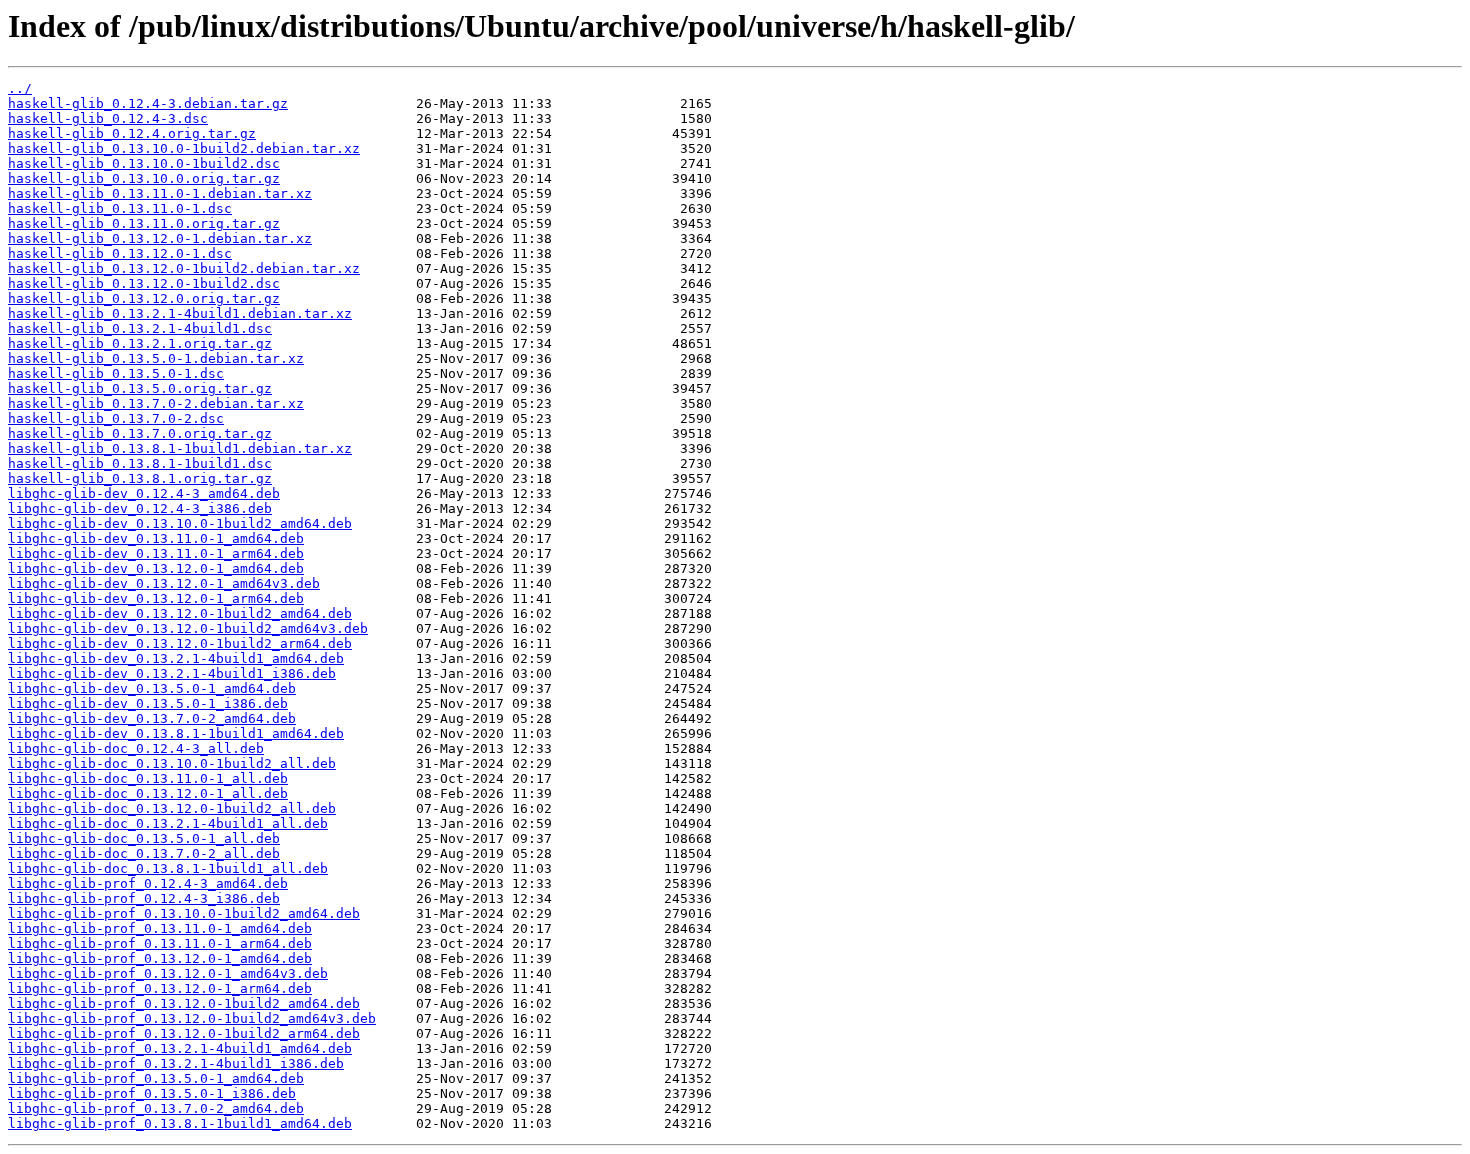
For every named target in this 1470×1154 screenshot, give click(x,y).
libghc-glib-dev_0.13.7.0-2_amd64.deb (152, 718)
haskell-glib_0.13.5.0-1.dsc (116, 373)
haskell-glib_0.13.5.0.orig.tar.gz (140, 388)
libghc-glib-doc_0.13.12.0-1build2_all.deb (172, 808)
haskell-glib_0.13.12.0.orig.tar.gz (144, 298)
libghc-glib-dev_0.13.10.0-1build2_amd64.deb (180, 523)
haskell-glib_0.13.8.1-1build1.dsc (140, 463)
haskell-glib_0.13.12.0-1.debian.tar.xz (160, 238)
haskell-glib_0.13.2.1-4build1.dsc (140, 328)
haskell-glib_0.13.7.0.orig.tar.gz (140, 433)
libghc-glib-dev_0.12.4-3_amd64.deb (144, 493)
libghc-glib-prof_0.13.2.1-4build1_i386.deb (176, 1063)
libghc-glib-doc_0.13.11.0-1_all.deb (148, 778)
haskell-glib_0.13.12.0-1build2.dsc (144, 283)
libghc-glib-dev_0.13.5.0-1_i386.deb (148, 703)
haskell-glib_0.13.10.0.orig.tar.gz (144, 178)
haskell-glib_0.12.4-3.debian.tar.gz (148, 103)
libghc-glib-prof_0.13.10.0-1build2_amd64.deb (184, 913)
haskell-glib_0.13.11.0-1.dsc (120, 208)
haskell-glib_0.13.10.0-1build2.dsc (144, 163)
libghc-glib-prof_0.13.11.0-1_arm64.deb (160, 943)
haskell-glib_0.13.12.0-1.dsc (120, 253)
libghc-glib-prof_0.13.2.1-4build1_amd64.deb (180, 1048)
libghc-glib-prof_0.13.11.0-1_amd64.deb (160, 928)
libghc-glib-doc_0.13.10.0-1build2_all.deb (172, 763)
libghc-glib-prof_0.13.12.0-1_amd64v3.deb (168, 973)
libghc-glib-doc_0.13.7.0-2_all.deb (144, 853)
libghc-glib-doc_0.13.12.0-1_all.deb (148, 793)
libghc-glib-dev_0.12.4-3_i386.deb (140, 508)
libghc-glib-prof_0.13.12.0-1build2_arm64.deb (184, 1033)
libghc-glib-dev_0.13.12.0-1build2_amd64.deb (180, 613)
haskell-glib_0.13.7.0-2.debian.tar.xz (156, 403)
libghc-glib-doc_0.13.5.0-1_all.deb (144, 838)
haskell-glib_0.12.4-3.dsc (108, 118)
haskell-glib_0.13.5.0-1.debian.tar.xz (156, 358)
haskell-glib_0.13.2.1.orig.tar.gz (140, 343)
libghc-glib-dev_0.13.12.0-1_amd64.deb (156, 568)
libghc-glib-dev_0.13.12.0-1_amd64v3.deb (164, 583)
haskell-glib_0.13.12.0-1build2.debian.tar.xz (184, 268)
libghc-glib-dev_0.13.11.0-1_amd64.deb (156, 538)
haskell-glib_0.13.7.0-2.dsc (116, 418)
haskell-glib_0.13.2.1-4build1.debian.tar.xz (180, 313)
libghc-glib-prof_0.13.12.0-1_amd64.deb (160, 958)
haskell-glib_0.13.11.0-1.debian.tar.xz (160, 193)
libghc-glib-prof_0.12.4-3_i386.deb (144, 898)
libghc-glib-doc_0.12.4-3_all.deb (136, 748)
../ (20, 88)
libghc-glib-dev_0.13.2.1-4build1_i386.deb (172, 673)
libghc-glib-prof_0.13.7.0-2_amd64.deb (156, 1108)
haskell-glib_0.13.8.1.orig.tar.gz (140, 478)
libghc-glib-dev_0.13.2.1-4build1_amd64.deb (176, 658)
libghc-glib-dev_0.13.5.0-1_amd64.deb (152, 688)
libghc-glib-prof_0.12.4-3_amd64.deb (148, 883)
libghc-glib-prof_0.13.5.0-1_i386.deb (152, 1093)
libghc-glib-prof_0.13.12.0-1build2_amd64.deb (184, 1003)
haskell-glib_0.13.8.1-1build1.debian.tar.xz (180, 448)
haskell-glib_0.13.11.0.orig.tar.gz (144, 223)
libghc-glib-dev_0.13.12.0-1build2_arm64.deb (180, 643)
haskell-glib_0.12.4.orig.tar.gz (132, 133)
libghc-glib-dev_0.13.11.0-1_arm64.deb (156, 553)
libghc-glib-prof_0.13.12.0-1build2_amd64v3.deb (192, 1018)
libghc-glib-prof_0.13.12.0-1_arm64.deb (160, 988)
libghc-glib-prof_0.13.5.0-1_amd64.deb (156, 1078)
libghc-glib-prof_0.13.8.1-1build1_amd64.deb (180, 1123)
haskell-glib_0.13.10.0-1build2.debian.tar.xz (184, 148)
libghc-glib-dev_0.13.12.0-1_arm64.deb (156, 598)
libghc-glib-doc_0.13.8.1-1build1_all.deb (168, 868)
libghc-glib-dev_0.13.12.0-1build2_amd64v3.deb (188, 628)
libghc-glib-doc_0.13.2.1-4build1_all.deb (168, 823)
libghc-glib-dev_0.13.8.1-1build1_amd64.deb (176, 733)
